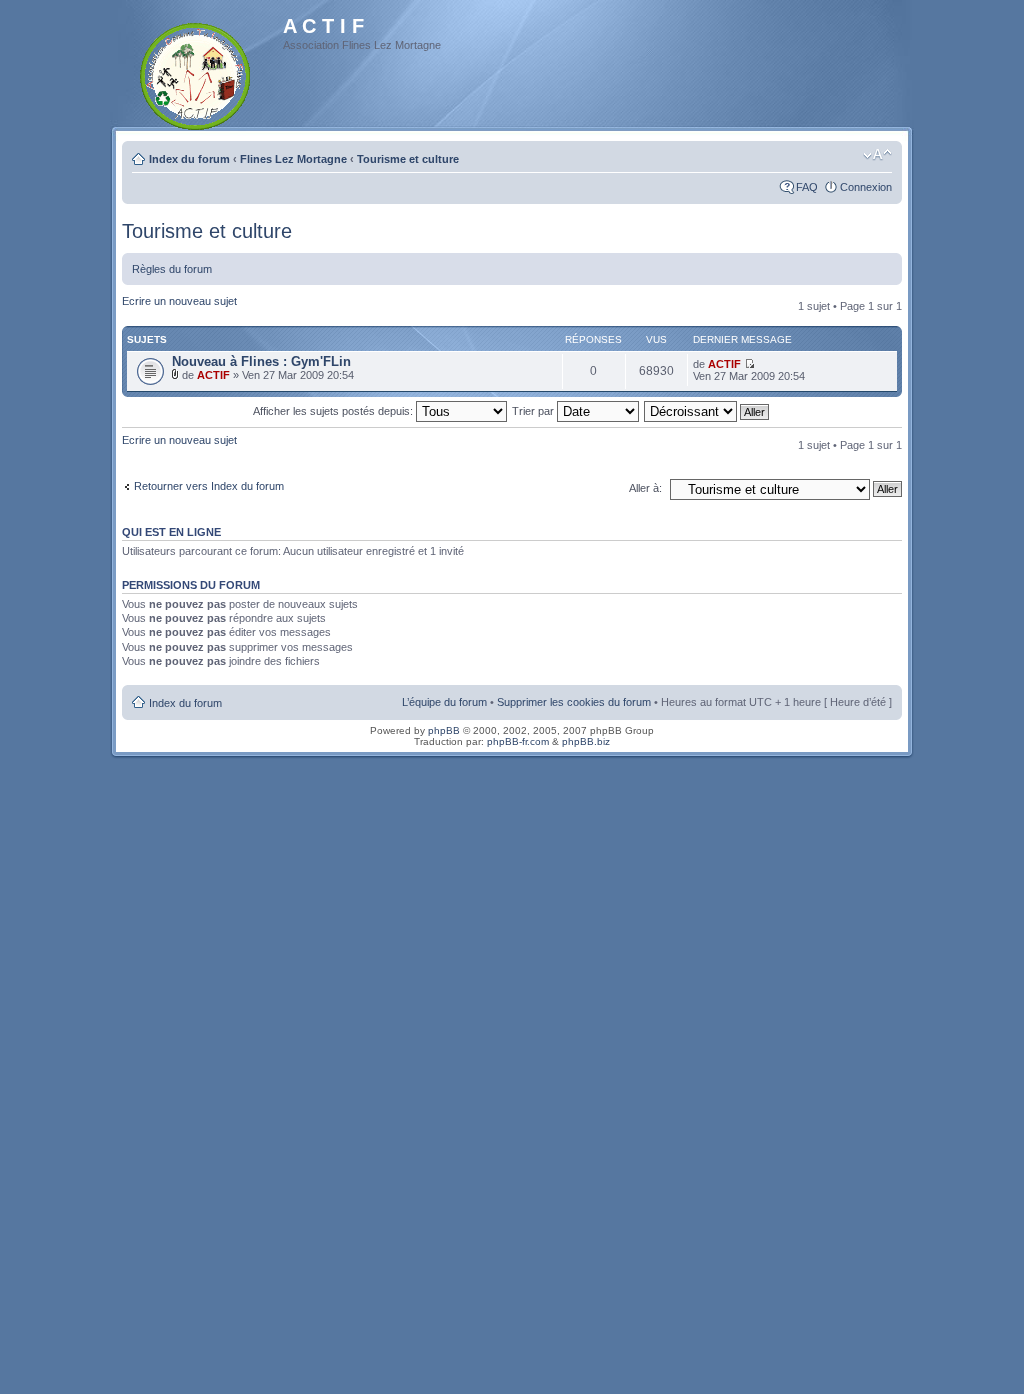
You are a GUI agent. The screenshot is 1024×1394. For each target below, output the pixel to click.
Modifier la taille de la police (877, 155)
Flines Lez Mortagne (293, 159)
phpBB (444, 730)
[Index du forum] (196, 72)
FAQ (807, 187)
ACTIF (213, 375)
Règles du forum (172, 269)
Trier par (534, 411)
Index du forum (189, 159)
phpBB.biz (586, 741)
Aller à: (645, 488)
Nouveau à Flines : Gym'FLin (261, 361)
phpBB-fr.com (518, 741)
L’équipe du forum (444, 702)
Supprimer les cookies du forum (574, 702)
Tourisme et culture (408, 159)
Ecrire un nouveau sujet (179, 301)
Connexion (866, 187)
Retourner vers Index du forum (209, 486)
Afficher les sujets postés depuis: (334, 411)
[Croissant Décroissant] (707, 411)
